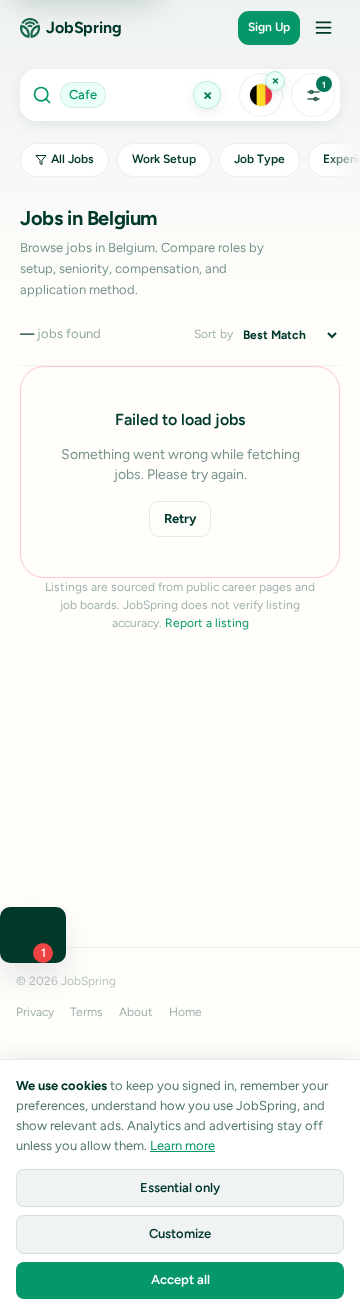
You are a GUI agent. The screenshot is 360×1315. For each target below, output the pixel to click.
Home (185, 1012)
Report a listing (207, 623)
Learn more (182, 1145)
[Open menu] (323, 28)
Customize (180, 1233)
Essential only (180, 1187)
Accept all (180, 1279)
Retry (180, 518)
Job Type (259, 159)
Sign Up (269, 27)
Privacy (35, 1012)
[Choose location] (261, 95)
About (136, 1012)
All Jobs (72, 159)
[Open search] (128, 95)
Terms (86, 1012)
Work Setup (164, 159)
